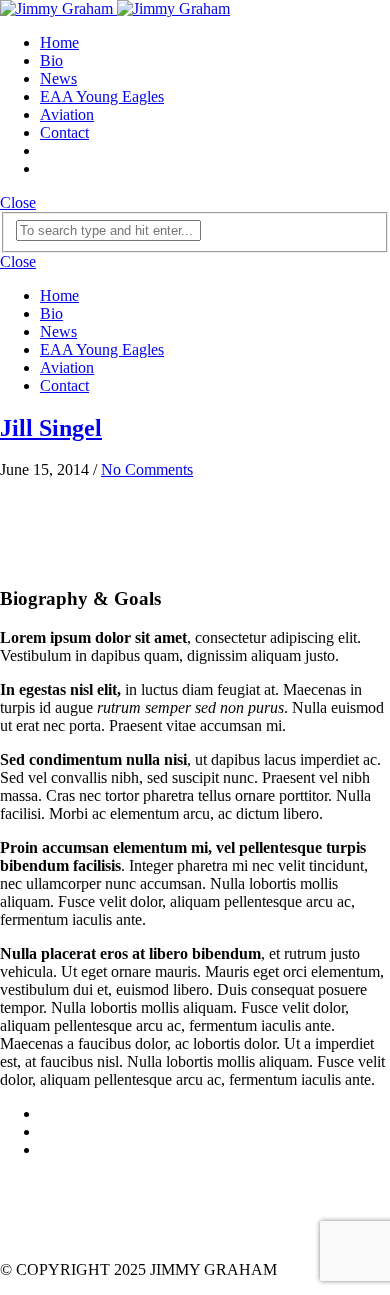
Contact (64, 132)
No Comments (147, 469)
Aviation (67, 114)
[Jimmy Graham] (115, 8)
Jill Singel (51, 428)
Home (59, 42)
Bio (51, 60)
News (58, 78)
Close (18, 202)
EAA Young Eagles (102, 96)
